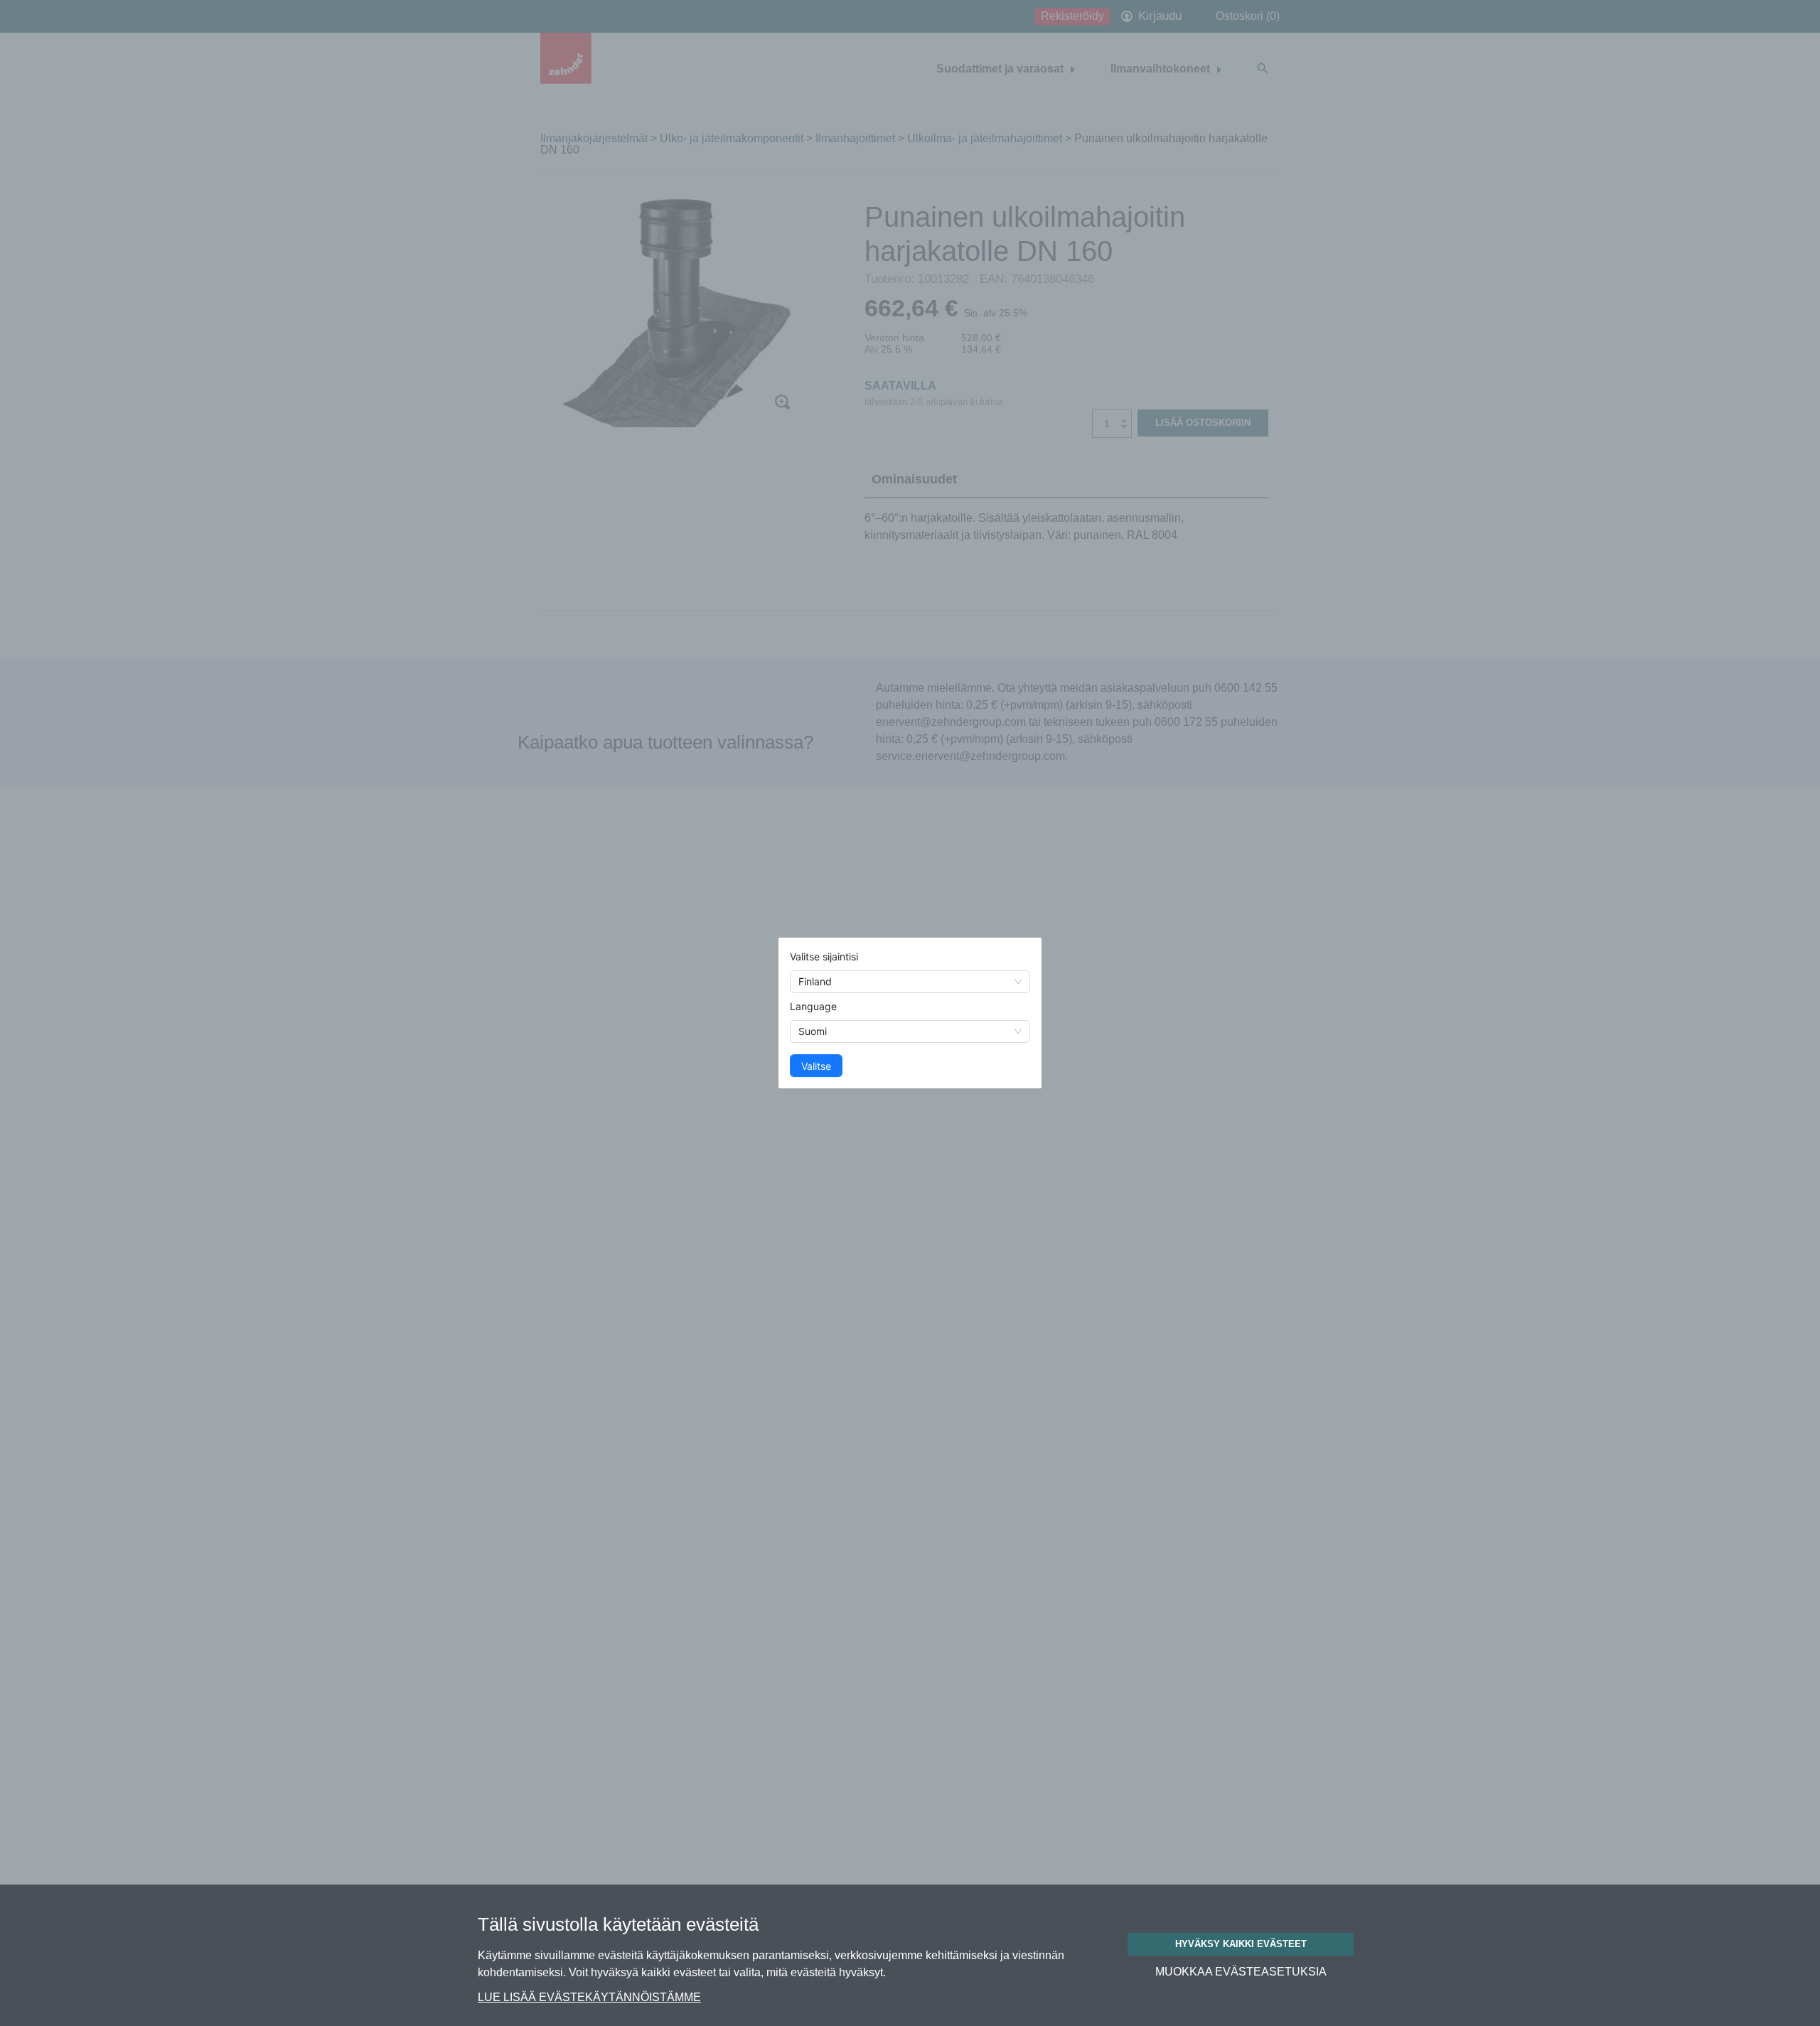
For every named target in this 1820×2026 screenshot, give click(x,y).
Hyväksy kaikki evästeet (1241, 1944)
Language (813, 1006)
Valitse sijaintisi (824, 956)
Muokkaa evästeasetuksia (1241, 1972)
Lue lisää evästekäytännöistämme (589, 1997)
